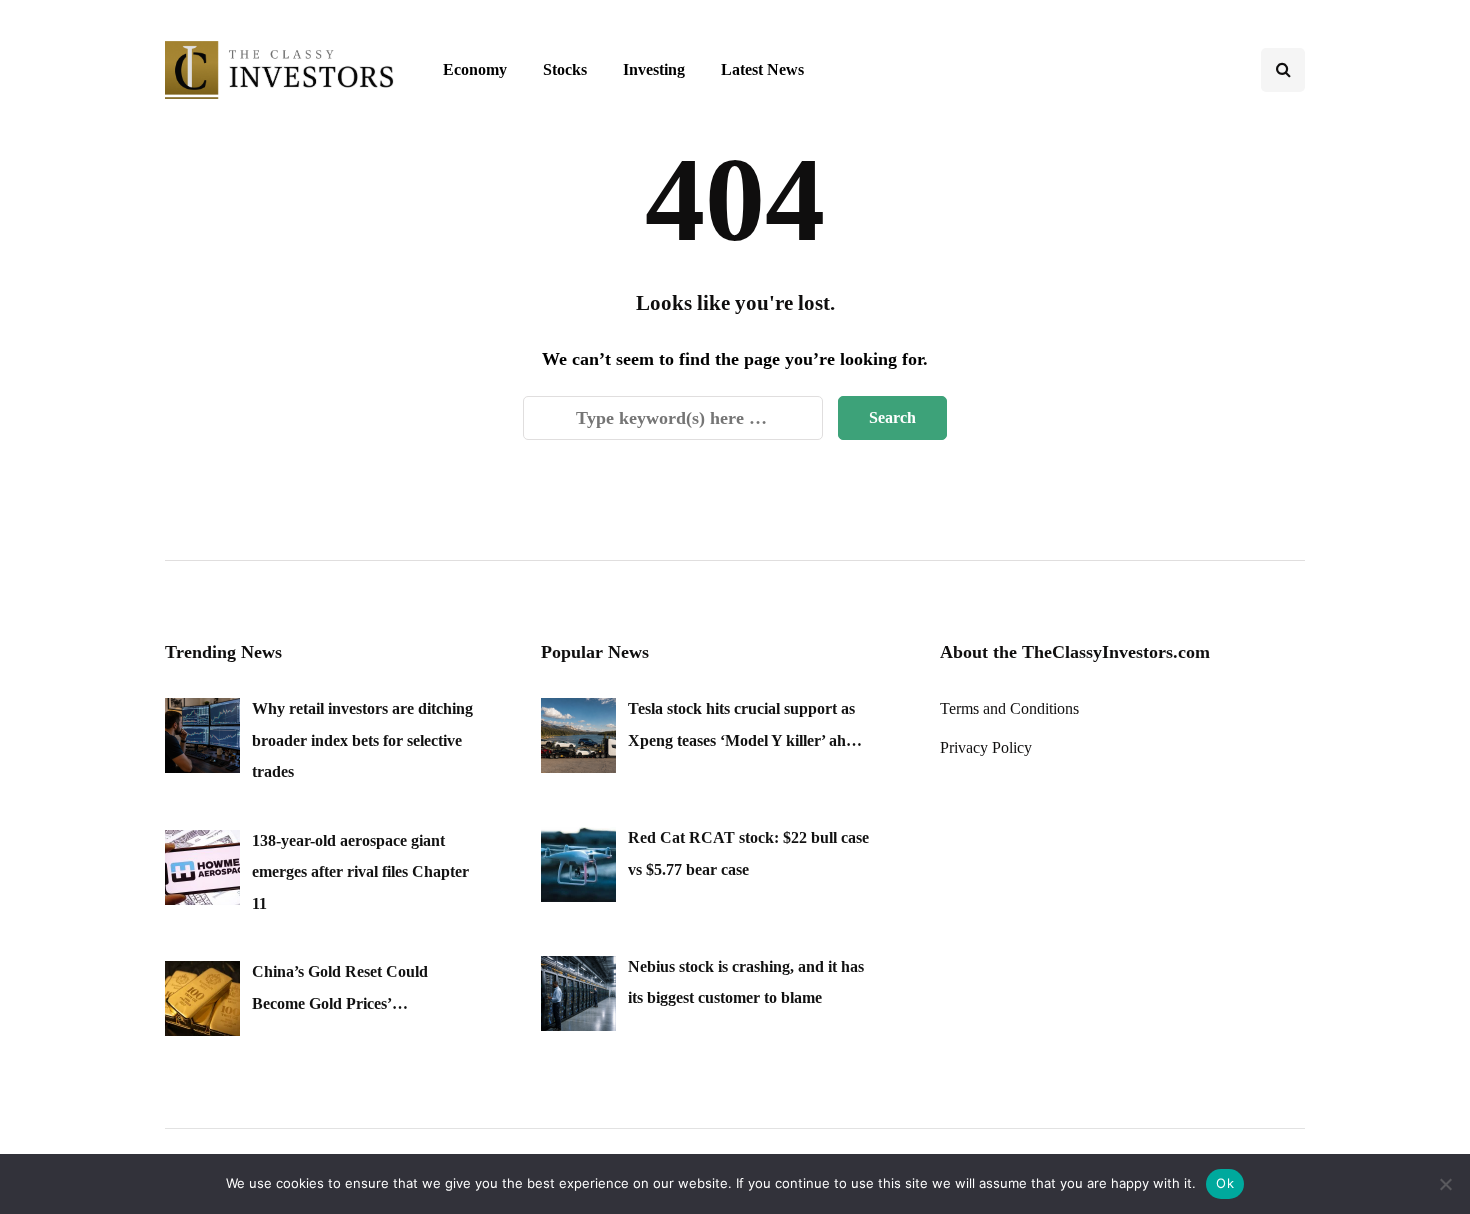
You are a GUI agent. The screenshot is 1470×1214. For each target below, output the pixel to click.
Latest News (762, 69)
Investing (654, 69)
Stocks (565, 69)
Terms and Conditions (1009, 708)
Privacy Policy (986, 747)
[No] (1445, 1184)
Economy (475, 69)
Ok (1225, 1183)
